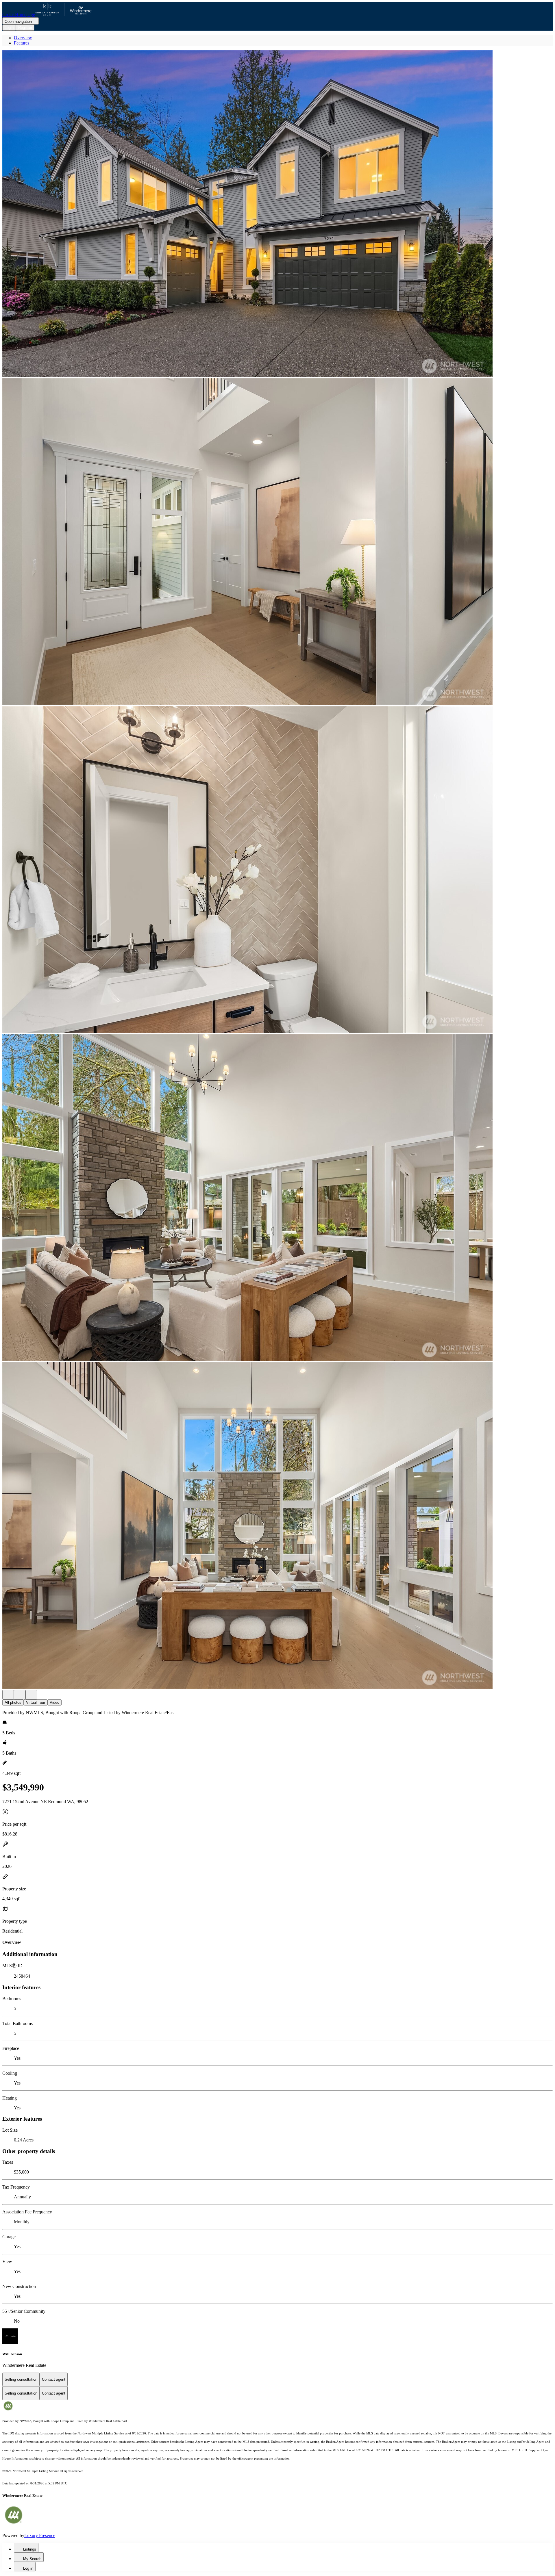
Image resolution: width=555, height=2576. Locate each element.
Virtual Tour (36, 1702)
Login (9, 28)
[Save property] (20, 1695)
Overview (23, 38)
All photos (13, 1702)
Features (22, 43)
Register (25, 28)
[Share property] (31, 1695)
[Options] (8, 1695)
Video (54, 1702)
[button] (277, 214)
